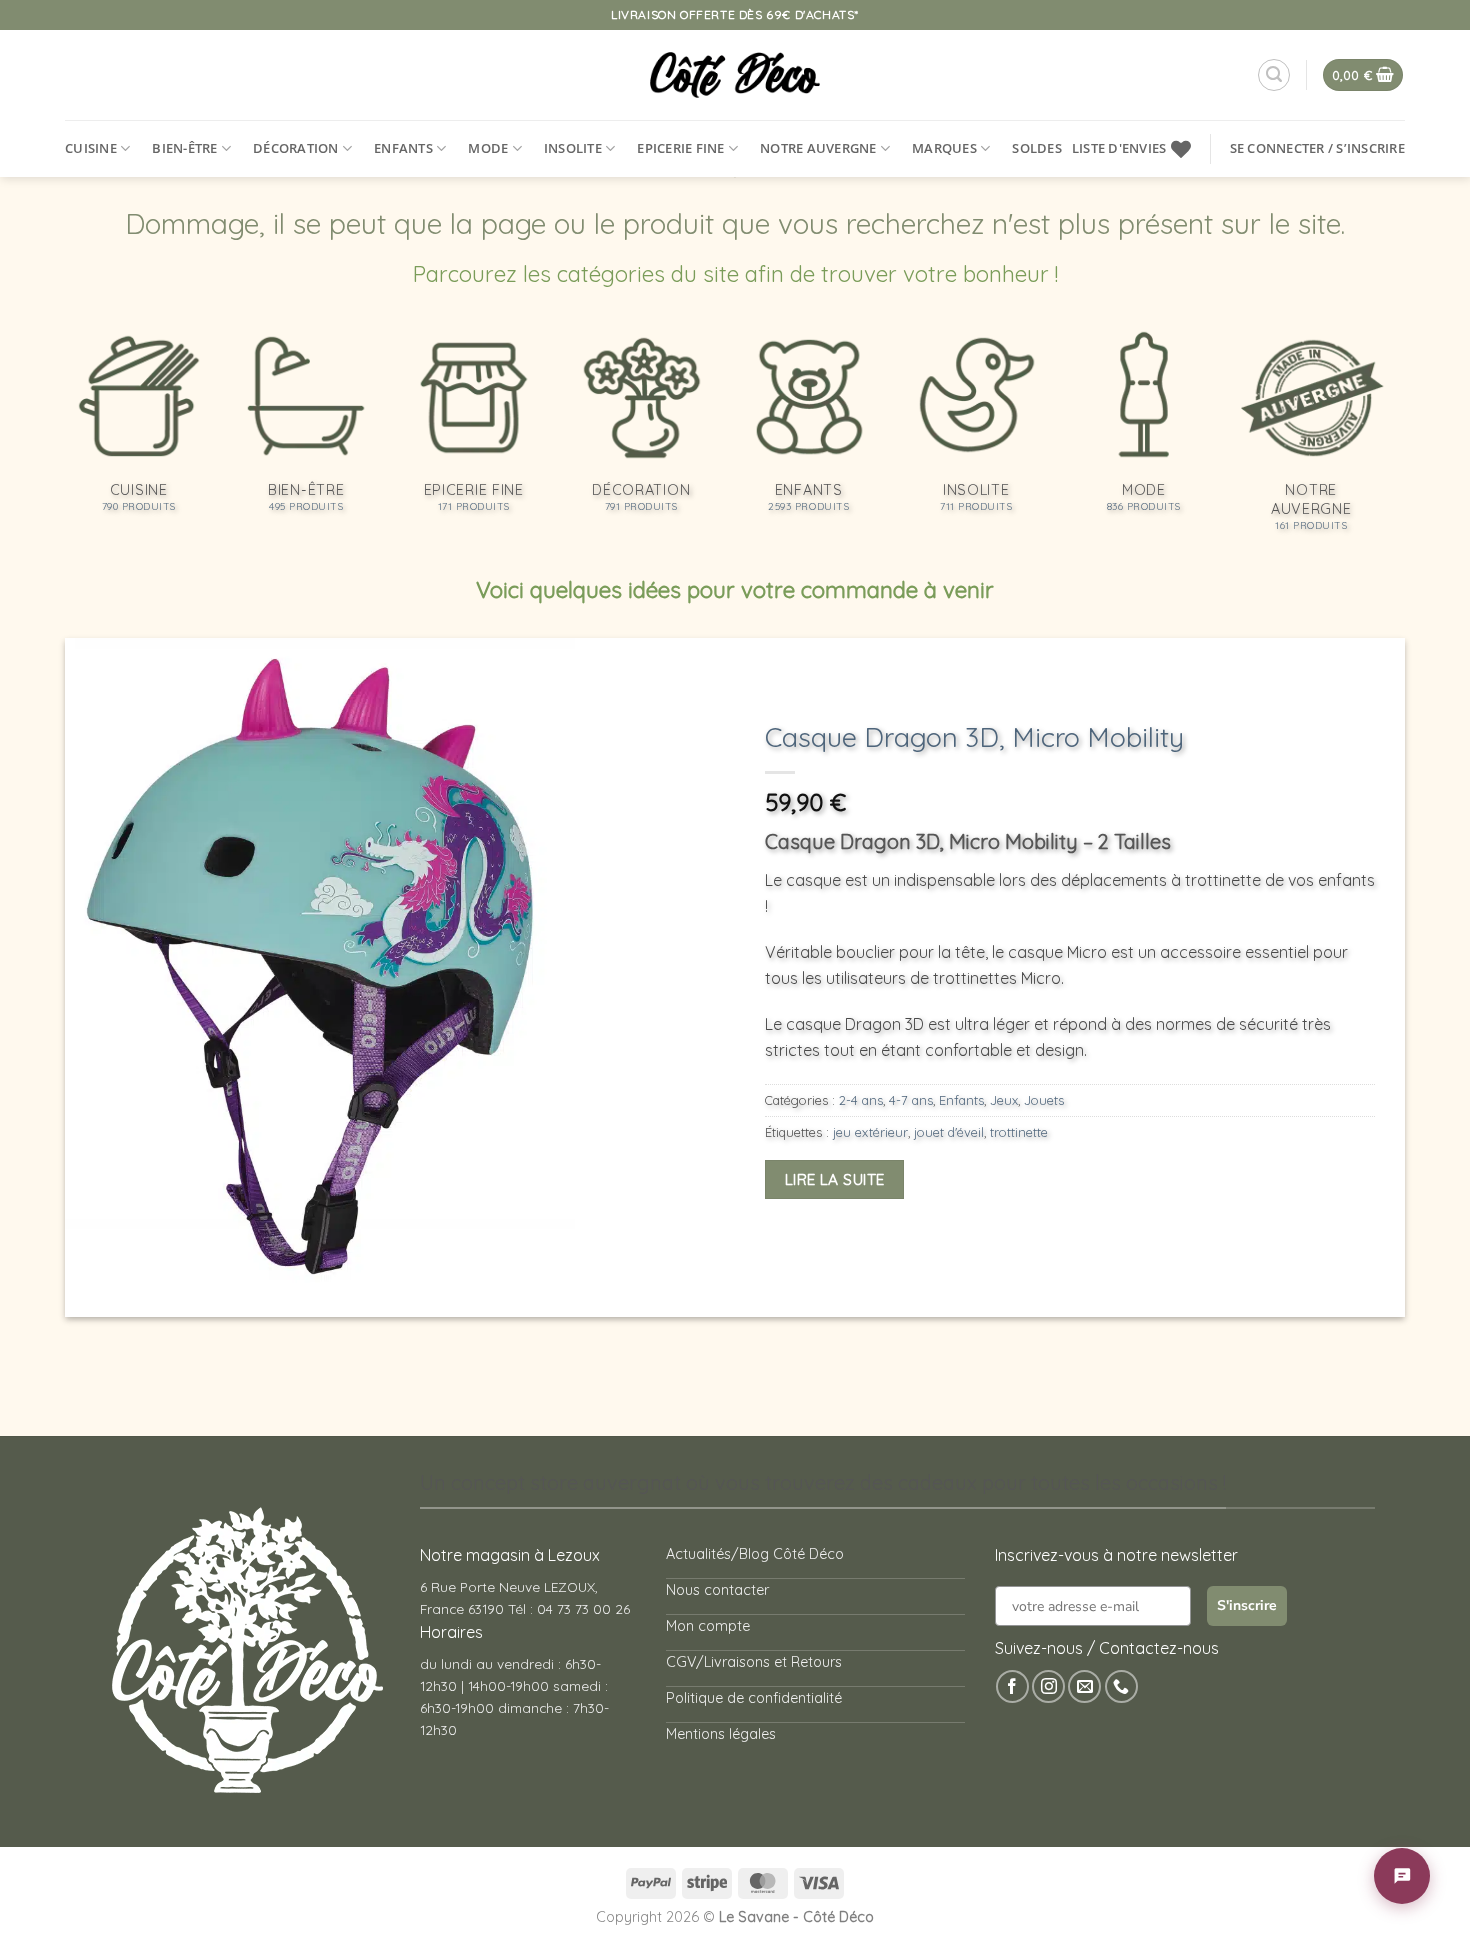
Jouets (1044, 1100)
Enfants (403, 148)
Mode (488, 148)
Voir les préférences (1368, 1850)
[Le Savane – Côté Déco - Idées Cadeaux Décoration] (735, 75)
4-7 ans (911, 1100)
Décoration (296, 148)
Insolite (573, 148)
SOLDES (1037, 148)
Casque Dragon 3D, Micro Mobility (974, 737)
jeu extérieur (870, 1132)
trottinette (1019, 1132)
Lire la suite (835, 1179)
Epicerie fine (680, 148)
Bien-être (184, 148)
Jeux (1004, 1100)
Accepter (1032, 1850)
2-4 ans (861, 1100)
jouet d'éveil (949, 1132)
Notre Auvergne (818, 148)
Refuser (1197, 1850)
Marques (944, 148)
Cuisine (91, 148)
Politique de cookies (1108, 1897)
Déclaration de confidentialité (1249, 1897)
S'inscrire (1247, 1605)
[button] (1430, 1682)
